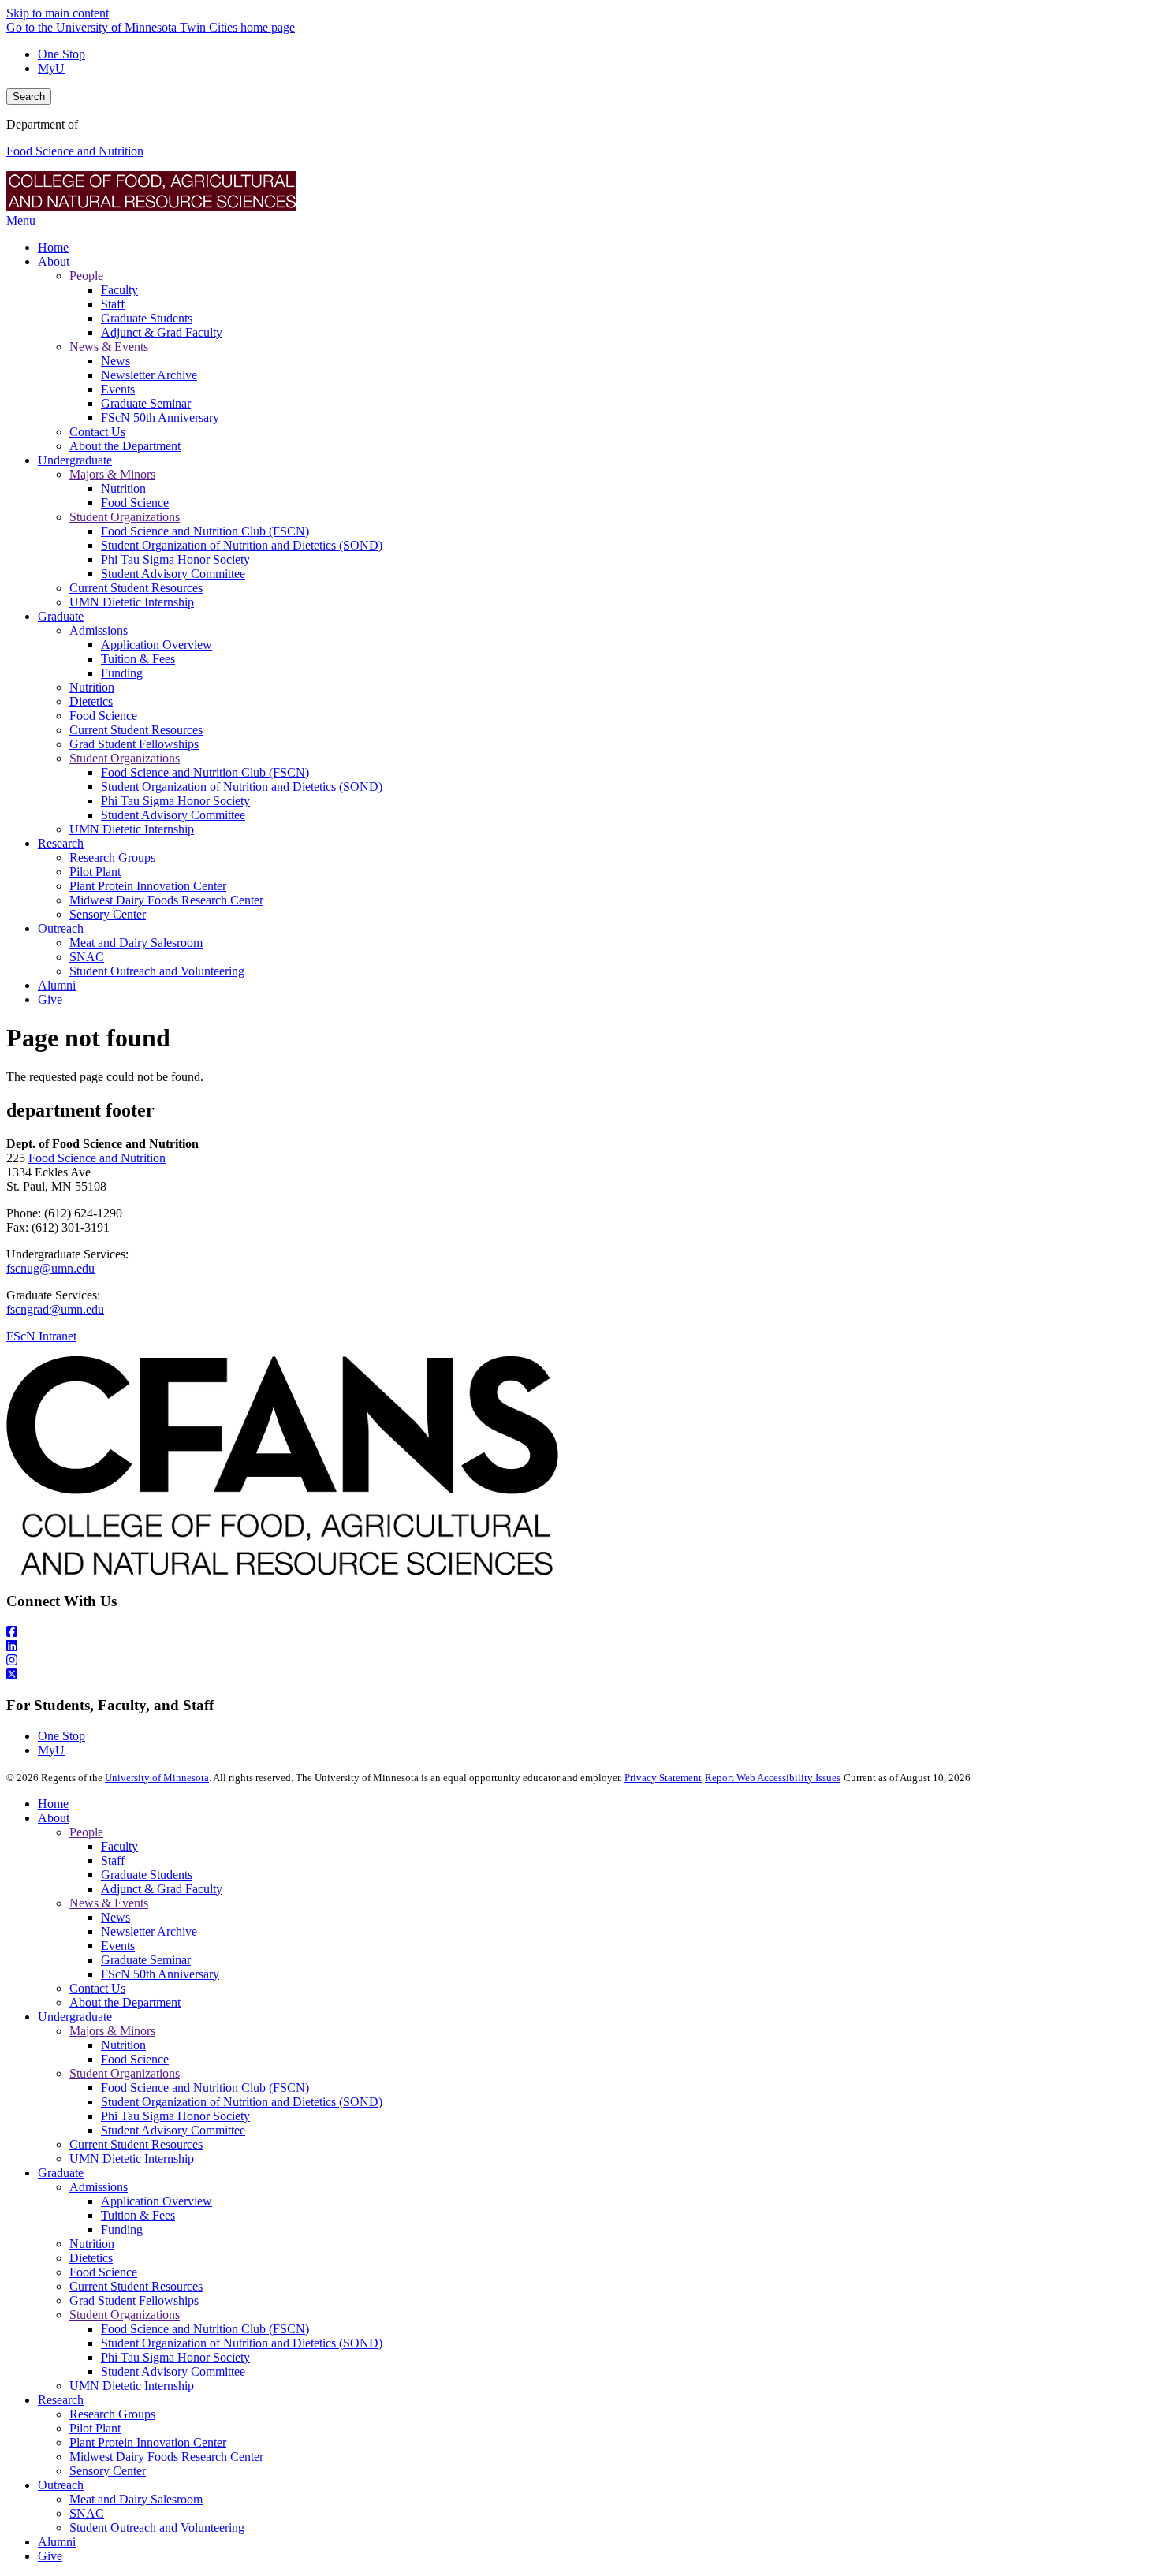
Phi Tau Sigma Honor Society (175, 2116)
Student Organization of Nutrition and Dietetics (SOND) (242, 2102)
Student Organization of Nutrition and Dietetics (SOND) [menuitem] (242, 545)
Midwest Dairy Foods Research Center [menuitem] (166, 900)
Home (53, 1804)
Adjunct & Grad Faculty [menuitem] (162, 332)
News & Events (109, 1903)
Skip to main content (58, 13)
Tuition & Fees (138, 2215)
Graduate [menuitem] (61, 616)
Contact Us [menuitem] (97, 432)
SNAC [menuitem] (87, 957)
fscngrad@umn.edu (55, 1309)
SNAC (87, 2513)
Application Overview (157, 2201)
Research (61, 2400)
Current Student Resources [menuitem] (136, 588)
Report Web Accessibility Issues (773, 1778)
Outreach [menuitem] (61, 928)
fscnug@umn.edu (50, 1268)
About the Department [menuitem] (125, 446)
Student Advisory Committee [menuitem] (173, 574)
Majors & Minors (112, 2031)
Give (50, 2556)
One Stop (61, 54)
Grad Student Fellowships (134, 2300)
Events (118, 1946)
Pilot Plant (95, 2428)
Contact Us (97, 1988)
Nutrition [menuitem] (123, 488)
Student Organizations (125, 2073)
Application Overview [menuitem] (157, 645)
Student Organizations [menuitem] (125, 517)
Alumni (57, 2542)
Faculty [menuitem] (119, 290)
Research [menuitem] (61, 843)
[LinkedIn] (579, 1646)
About (54, 1818)
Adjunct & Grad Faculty (162, 1889)
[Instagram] (579, 1661)
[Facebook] (579, 1632)
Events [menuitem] (118, 389)
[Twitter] (579, 1675)
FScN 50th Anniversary (160, 1974)
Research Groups (112, 2414)
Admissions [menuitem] (99, 630)
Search (29, 97)
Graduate (61, 2173)
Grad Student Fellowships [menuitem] (134, 744)
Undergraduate (75, 2017)
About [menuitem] (54, 261)
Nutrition (123, 2045)
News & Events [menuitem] (109, 347)
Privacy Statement (663, 1778)
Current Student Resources (136, 2144)
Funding (122, 2229)
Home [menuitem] (53, 247)
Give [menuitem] (50, 999)
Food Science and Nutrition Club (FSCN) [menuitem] (205, 531)
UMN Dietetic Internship (132, 2158)
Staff (113, 1860)
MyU (51, 68)
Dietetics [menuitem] (91, 701)
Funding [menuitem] (122, 673)
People (86, 1832)
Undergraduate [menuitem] (75, 460)
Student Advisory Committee (173, 2130)
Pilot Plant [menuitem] (95, 872)
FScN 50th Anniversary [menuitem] (160, 418)
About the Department (125, 2002)
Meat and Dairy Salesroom (136, 2499)
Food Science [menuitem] (135, 503)
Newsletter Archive (149, 1931)
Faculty (119, 1846)
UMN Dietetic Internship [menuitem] (132, 602)
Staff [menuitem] (113, 304)
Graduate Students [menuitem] (147, 318)
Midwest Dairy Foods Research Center (166, 2457)
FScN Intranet (41, 1336)
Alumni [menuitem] (57, 985)
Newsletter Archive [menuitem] (149, 375)
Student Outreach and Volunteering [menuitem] (157, 971)
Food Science (135, 2059)
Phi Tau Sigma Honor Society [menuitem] (175, 559)
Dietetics (91, 2258)
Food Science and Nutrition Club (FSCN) (205, 2088)
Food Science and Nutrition (75, 151)
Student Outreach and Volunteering (157, 2528)
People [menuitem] (86, 276)
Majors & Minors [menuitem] (112, 474)
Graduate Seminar (146, 1960)
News (116, 1917)
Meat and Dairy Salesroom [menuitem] (136, 943)
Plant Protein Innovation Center (148, 2442)
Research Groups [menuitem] (112, 857)
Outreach (61, 2485)
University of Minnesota (157, 1778)
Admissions (99, 2187)
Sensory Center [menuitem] (108, 914)
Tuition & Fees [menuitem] (138, 659)
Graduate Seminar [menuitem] (146, 403)
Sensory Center (108, 2471)
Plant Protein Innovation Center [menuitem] (148, 886)
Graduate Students (147, 1875)
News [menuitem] (116, 361)
